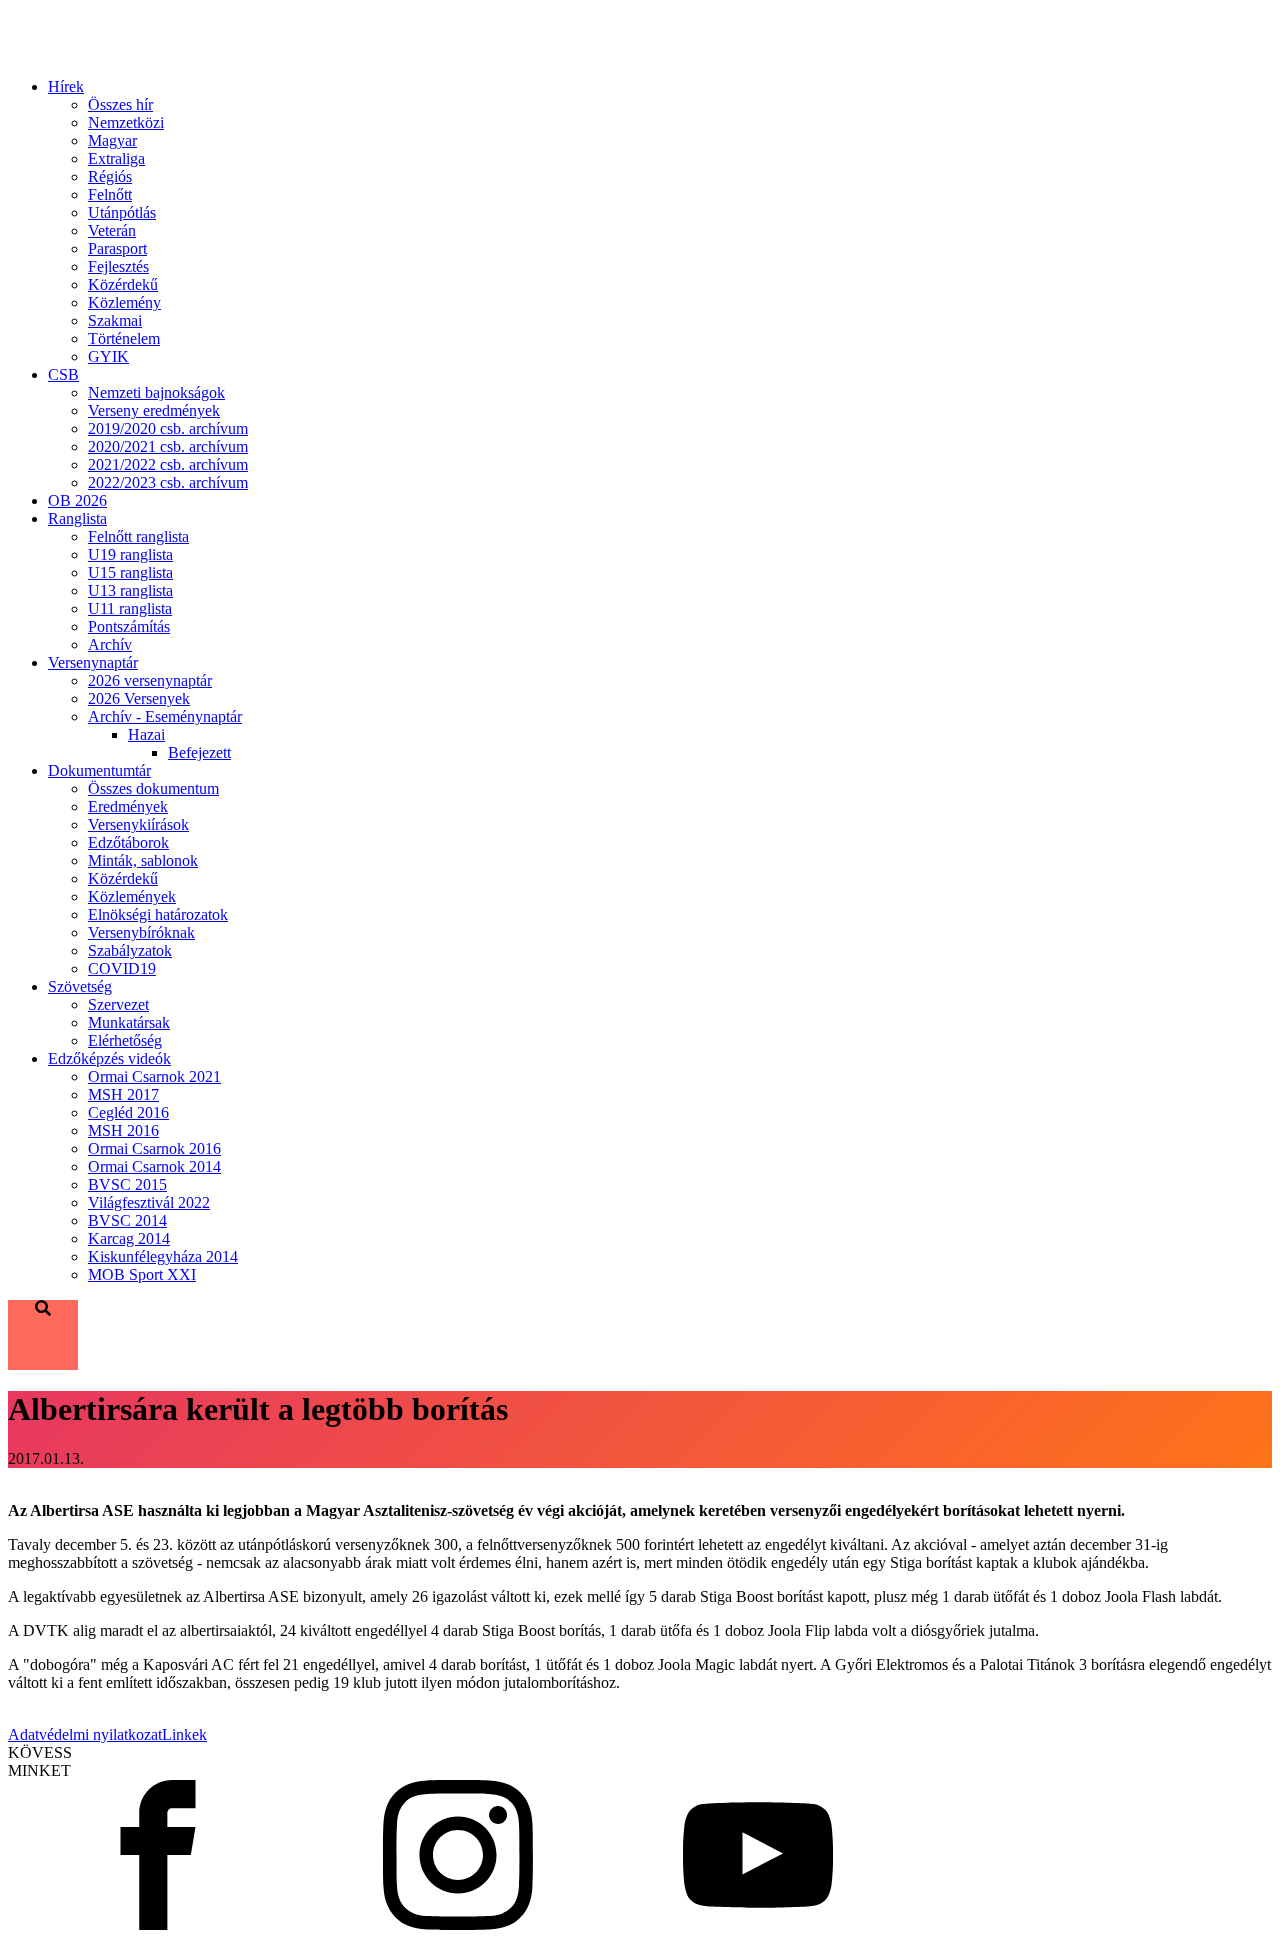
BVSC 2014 (127, 1220)
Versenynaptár (93, 662)
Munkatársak (129, 1022)
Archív (110, 644)
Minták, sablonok (143, 860)
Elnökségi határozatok (158, 914)
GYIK (108, 356)
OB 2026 (77, 500)
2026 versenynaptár (150, 680)
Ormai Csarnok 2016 (154, 1148)
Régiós (110, 176)
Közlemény (124, 302)
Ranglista (77, 518)
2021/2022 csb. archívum (168, 464)
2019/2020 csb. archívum (168, 428)
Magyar (112, 140)
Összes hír (120, 104)
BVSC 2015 (127, 1184)
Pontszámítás (129, 626)
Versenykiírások (138, 824)
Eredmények (128, 806)
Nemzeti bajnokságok (156, 392)
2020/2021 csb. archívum (168, 446)
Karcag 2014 (129, 1238)
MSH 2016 (123, 1130)
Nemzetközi (126, 122)
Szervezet (118, 1004)
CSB (63, 374)
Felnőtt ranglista (138, 536)
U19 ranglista (130, 554)
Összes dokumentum (153, 788)
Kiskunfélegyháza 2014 (163, 1256)
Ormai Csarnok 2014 (154, 1166)
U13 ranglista (130, 590)
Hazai (146, 734)
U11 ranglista (130, 608)
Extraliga (116, 158)
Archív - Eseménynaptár (165, 716)
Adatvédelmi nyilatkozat (85, 1734)
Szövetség (80, 986)
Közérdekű (123, 284)
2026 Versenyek (139, 698)
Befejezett (199, 752)
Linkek (184, 1734)
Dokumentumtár (99, 770)
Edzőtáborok (128, 842)
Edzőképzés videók (109, 1058)
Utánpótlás (122, 212)
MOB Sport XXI (142, 1274)
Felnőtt (110, 194)
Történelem (124, 338)
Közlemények (132, 896)
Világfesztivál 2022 (149, 1202)
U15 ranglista (130, 572)
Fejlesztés (118, 266)
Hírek (66, 86)
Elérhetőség (125, 1040)
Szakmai (115, 320)
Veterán (112, 230)
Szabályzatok (130, 950)
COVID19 (122, 968)
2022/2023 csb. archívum (168, 482)
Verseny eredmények (154, 410)
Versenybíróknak (141, 932)
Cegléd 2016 (128, 1112)
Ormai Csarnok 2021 (154, 1076)
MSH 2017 (123, 1094)
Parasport (117, 248)
